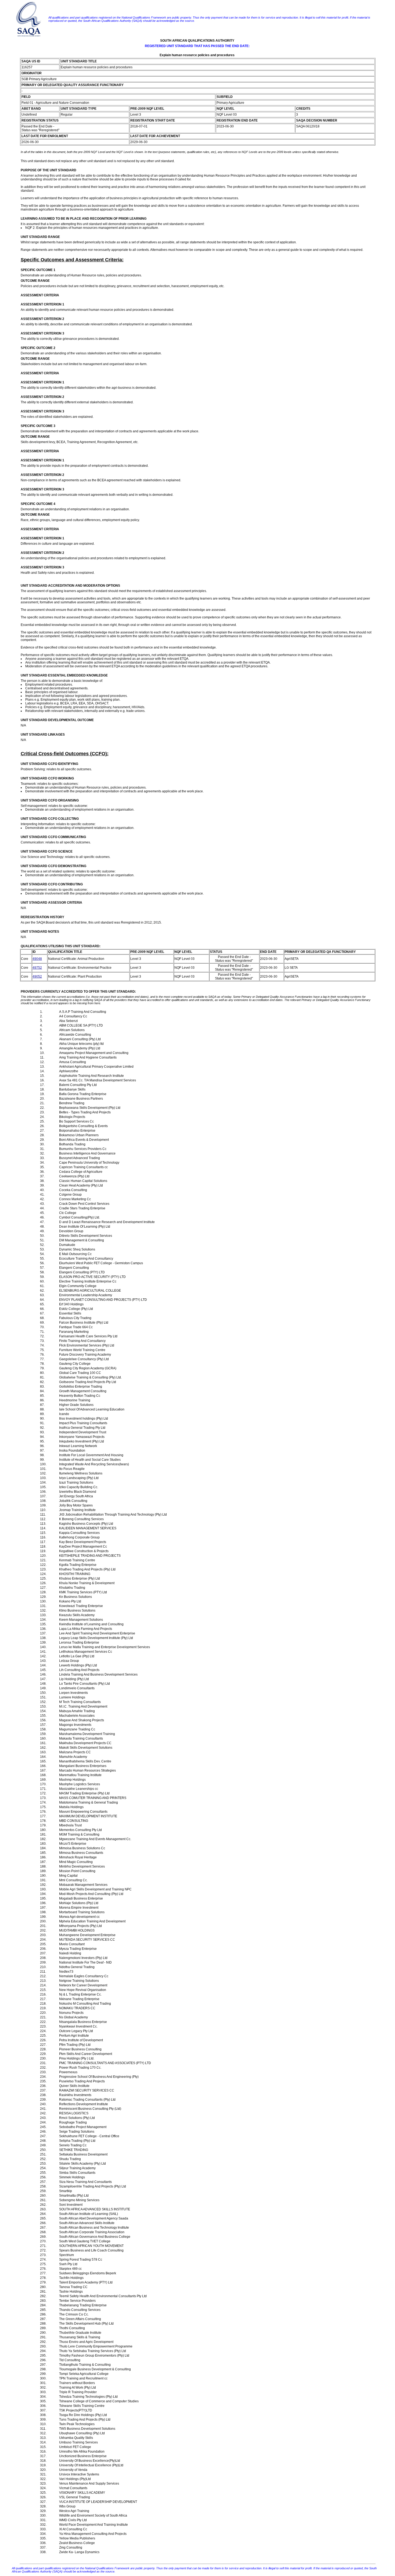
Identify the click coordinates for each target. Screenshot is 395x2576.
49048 (37, 959)
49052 (37, 977)
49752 (37, 968)
